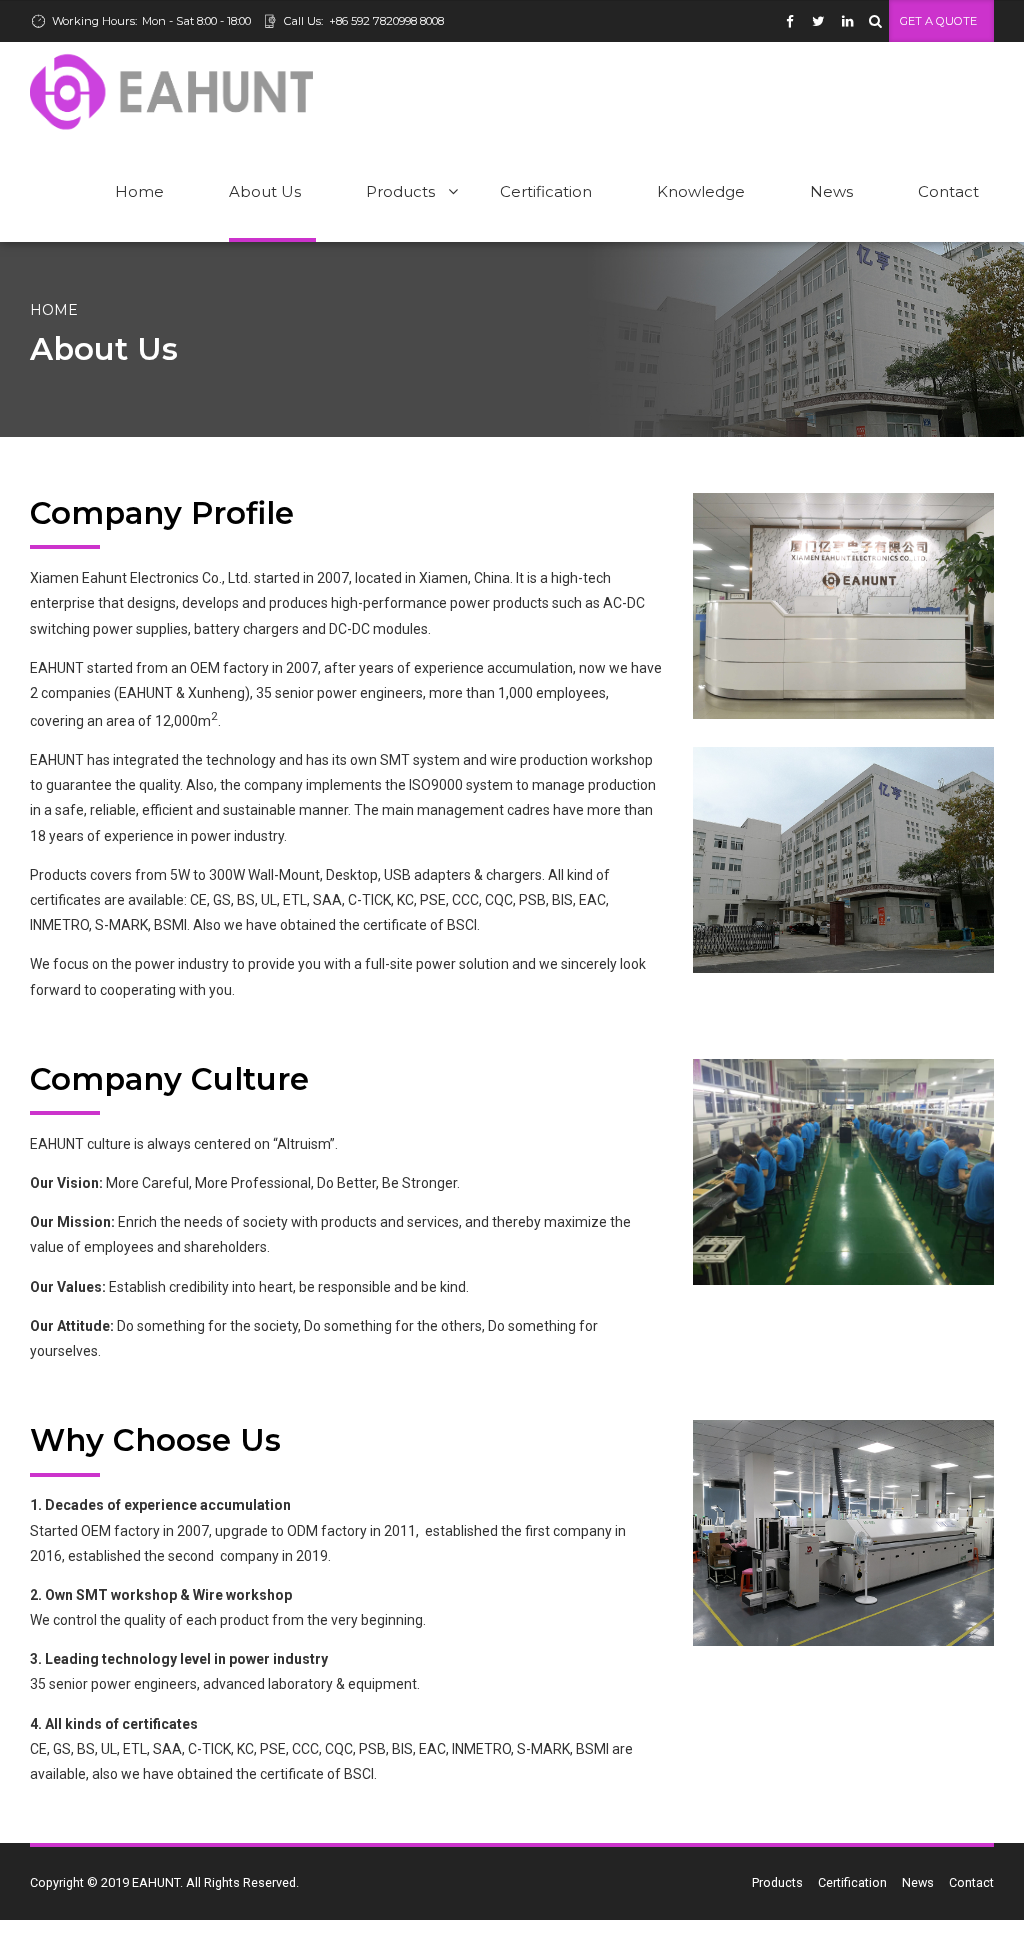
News (831, 191)
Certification (546, 191)
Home (139, 191)
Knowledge (701, 191)
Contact (948, 191)
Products (400, 191)
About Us (265, 191)
